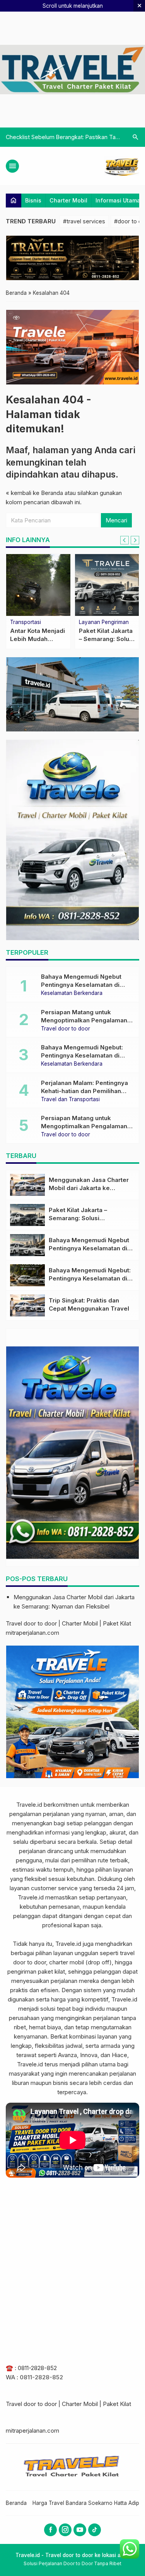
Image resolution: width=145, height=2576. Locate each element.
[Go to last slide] (125, 540)
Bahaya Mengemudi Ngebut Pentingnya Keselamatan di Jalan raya (81, 985)
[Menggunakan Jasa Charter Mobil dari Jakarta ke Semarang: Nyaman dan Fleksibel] (27, 1185)
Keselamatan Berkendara (72, 993)
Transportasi (26, 622)
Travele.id (29, 1805)
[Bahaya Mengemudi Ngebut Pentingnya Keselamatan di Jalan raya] (27, 1245)
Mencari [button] (116, 520)
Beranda (16, 2503)
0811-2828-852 (37, 2368)
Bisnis (33, 200)
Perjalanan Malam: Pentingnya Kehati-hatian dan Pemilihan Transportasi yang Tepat (84, 1091)
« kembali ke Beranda (34, 493)
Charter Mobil (68, 200)
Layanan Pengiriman (104, 622)
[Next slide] (135, 540)
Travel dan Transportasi (70, 1100)
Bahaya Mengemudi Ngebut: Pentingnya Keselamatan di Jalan (82, 1055)
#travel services (84, 221)
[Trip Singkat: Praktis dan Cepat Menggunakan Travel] (27, 1305)
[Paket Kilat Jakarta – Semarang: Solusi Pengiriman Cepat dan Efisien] (107, 585)
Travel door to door (66, 1029)
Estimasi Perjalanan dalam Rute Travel (55, 137)
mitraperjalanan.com (32, 1633)
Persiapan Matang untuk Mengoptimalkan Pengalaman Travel (84, 1020)
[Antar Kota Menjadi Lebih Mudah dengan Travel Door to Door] (38, 585)
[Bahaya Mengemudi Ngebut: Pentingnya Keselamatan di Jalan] (27, 1275)
